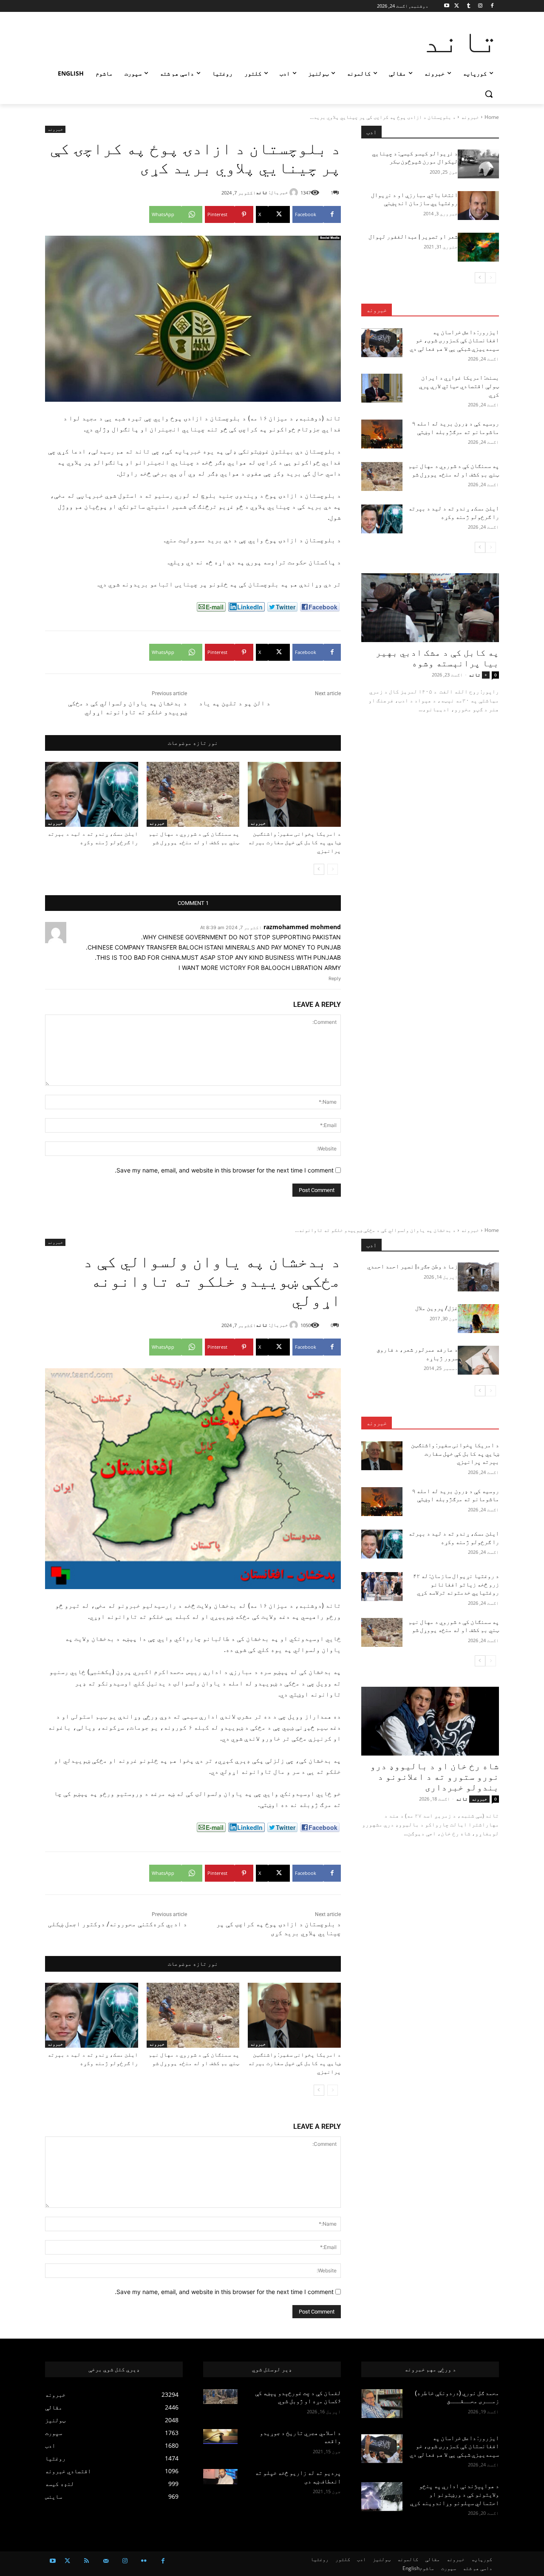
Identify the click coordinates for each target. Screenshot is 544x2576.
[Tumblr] (469, 6)
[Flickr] (144, 2561)
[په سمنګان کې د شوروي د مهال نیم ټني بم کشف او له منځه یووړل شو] (193, 794)
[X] (457, 6)
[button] (489, 94)
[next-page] (319, 869)
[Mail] (106, 2561)
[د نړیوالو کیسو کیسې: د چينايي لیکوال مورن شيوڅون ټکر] (478, 164)
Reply (335, 978)
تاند (262, 192)
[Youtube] (447, 6)
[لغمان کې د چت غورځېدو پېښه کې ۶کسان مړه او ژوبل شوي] (220, 2397)
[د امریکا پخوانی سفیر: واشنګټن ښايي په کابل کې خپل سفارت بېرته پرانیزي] (294, 794)
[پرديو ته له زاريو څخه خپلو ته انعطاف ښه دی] (220, 2477)
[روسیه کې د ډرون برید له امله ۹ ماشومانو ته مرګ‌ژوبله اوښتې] (382, 434)
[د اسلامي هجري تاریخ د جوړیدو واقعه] (220, 2437)
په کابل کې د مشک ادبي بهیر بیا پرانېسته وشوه (437, 658)
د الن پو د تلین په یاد (235, 703)
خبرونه (470, 117)
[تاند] (295, 192)
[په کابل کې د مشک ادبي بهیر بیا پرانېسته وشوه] (430, 608)
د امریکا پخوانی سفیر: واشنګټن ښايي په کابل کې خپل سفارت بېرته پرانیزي (295, 842)
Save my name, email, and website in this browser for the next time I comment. (224, 1170)
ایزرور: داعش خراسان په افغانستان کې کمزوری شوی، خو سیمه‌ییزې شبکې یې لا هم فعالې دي (454, 340)
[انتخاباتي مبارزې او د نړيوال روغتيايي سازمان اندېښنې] (478, 206)
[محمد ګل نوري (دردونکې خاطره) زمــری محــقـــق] (382, 2404)
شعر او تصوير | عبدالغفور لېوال (413, 237)
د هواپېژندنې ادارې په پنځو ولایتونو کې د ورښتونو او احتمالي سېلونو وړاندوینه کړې (455, 2494)
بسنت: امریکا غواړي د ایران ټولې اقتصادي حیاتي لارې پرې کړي (459, 386)
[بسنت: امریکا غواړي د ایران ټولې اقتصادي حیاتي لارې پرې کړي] (382, 388)
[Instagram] (480, 6)
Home (492, 117)
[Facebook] (492, 6)
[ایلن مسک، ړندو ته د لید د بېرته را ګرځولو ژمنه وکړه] (92, 794)
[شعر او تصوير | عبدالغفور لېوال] (478, 247)
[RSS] (86, 2561)
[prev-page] (333, 869)
